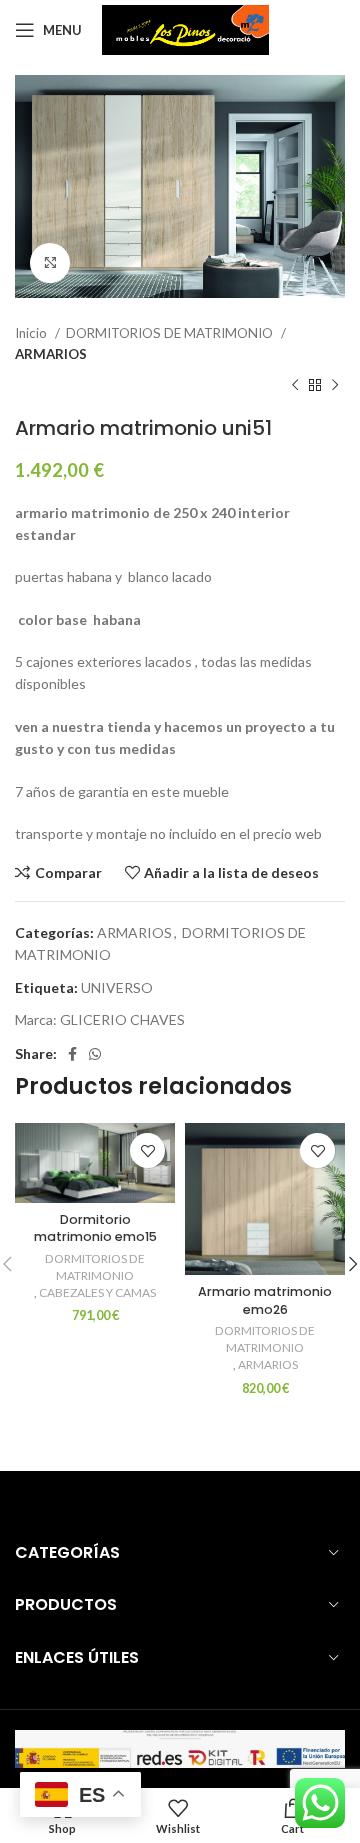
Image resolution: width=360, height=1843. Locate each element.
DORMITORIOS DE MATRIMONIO (171, 333)
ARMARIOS (51, 354)
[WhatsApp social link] (95, 1054)
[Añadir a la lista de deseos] (147, 1150)
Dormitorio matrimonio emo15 (95, 1228)
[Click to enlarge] (50, 263)
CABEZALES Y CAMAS (97, 1292)
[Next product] (335, 386)
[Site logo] (185, 28)
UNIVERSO (117, 987)
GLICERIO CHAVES (122, 1019)
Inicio (32, 333)
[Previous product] (295, 386)
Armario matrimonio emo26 (265, 1300)
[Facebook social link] (72, 1054)
